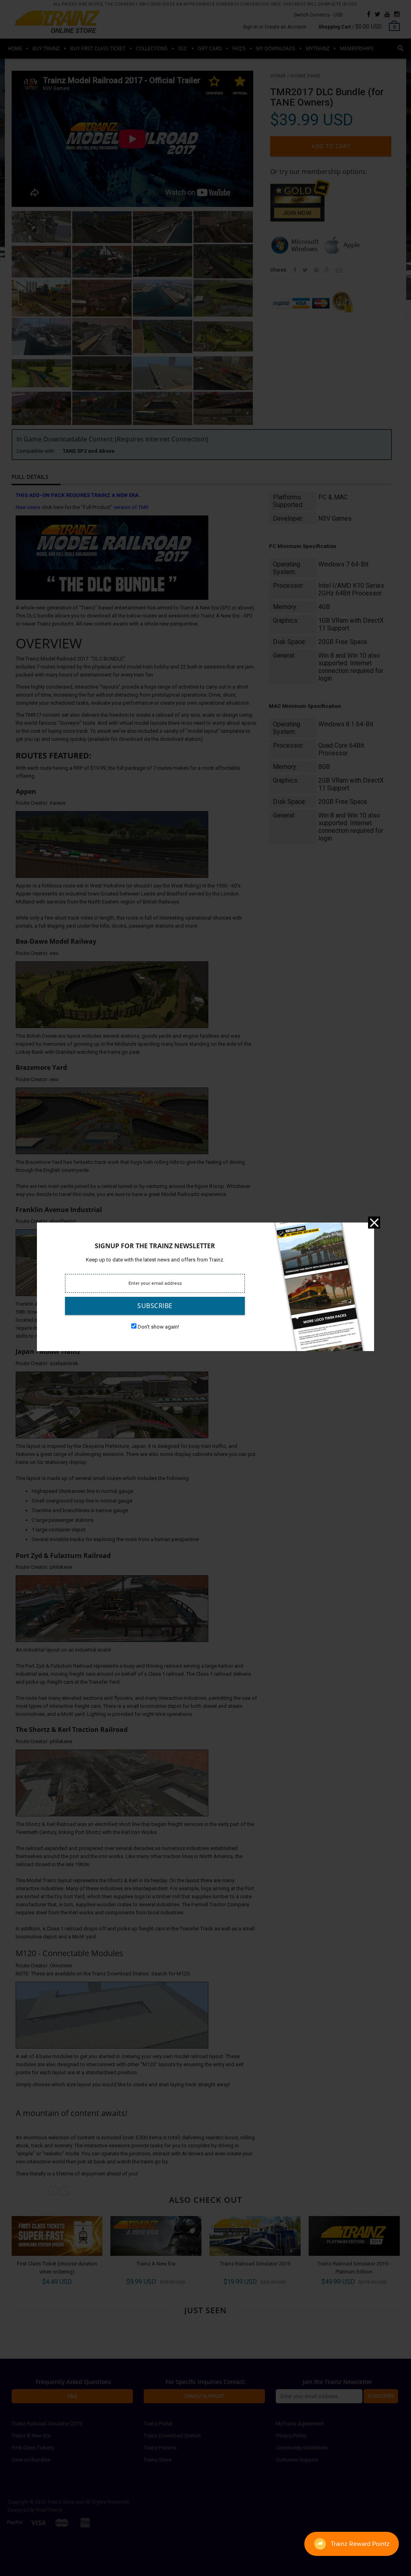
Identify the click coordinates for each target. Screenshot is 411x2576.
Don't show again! (158, 1327)
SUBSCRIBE (155, 1306)
